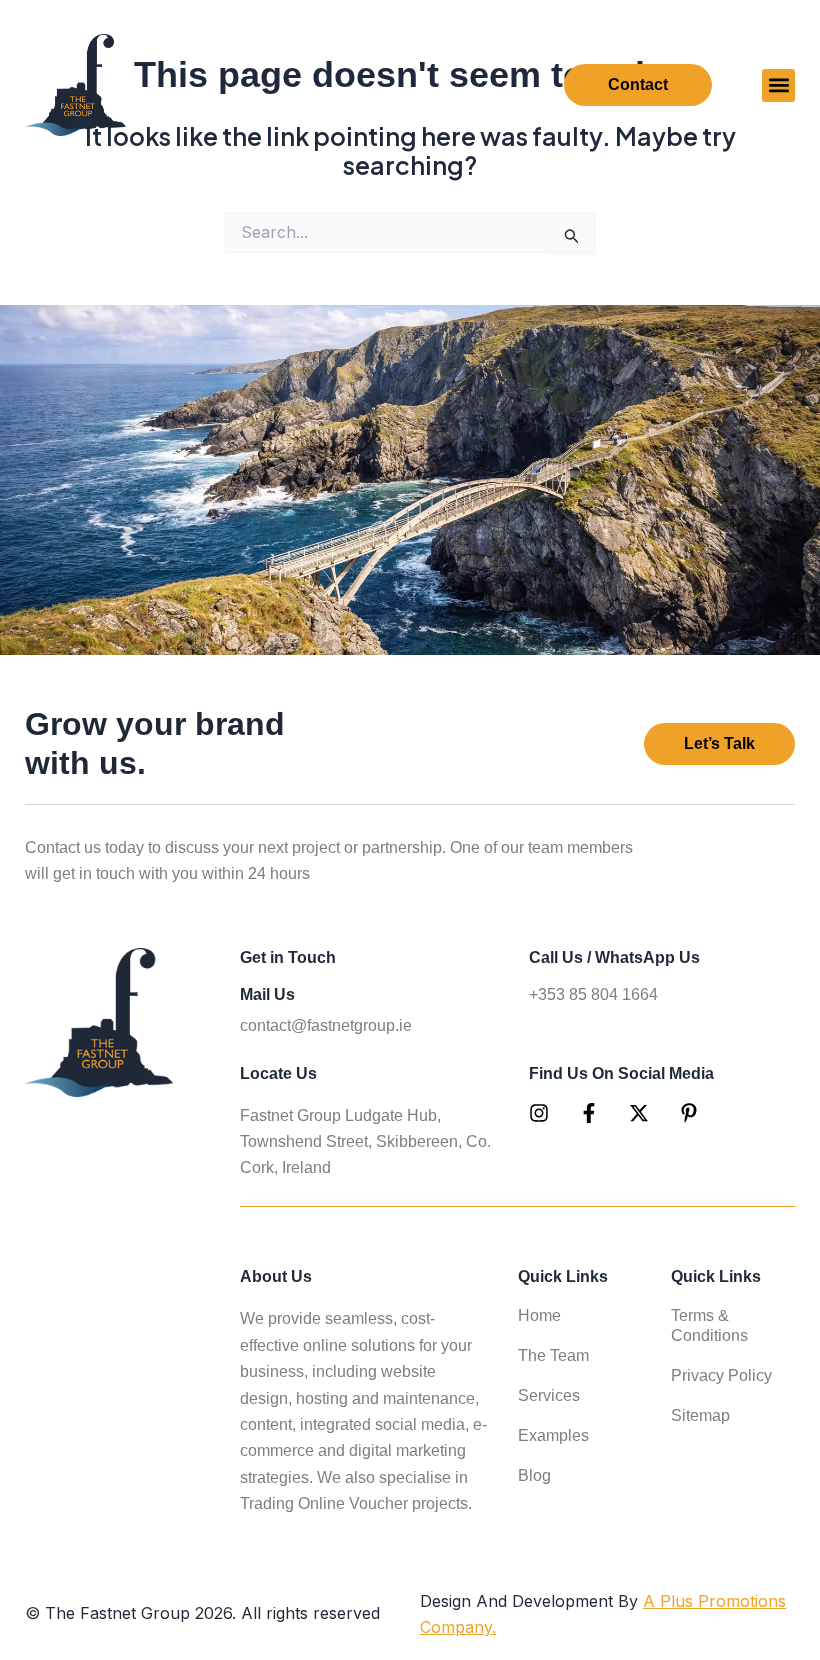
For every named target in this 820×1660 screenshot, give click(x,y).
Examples (553, 1435)
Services (549, 1395)
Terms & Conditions (709, 1325)
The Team (553, 1355)
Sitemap (700, 1415)
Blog (534, 1475)
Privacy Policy (721, 1375)
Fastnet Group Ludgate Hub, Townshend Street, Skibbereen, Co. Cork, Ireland (365, 1141)
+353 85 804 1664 (593, 994)
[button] (778, 85)
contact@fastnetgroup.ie (326, 1025)
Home (539, 1315)
